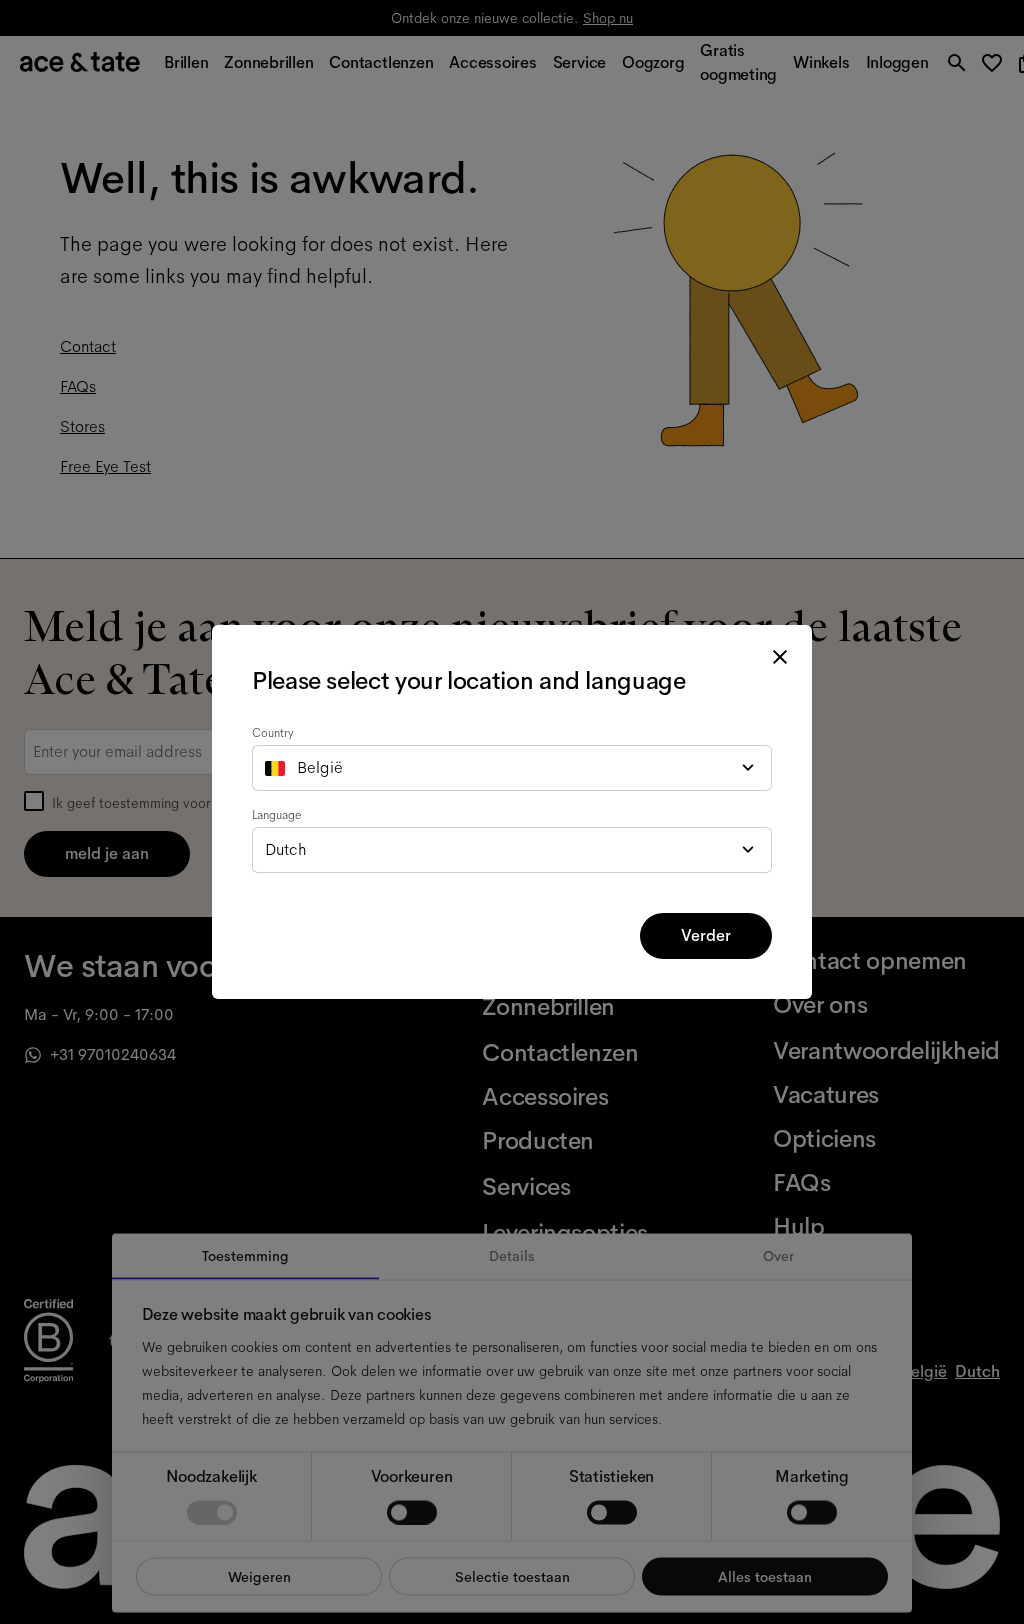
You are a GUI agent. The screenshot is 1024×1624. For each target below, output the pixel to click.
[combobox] (512, 768)
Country (273, 733)
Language (277, 815)
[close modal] (780, 657)
